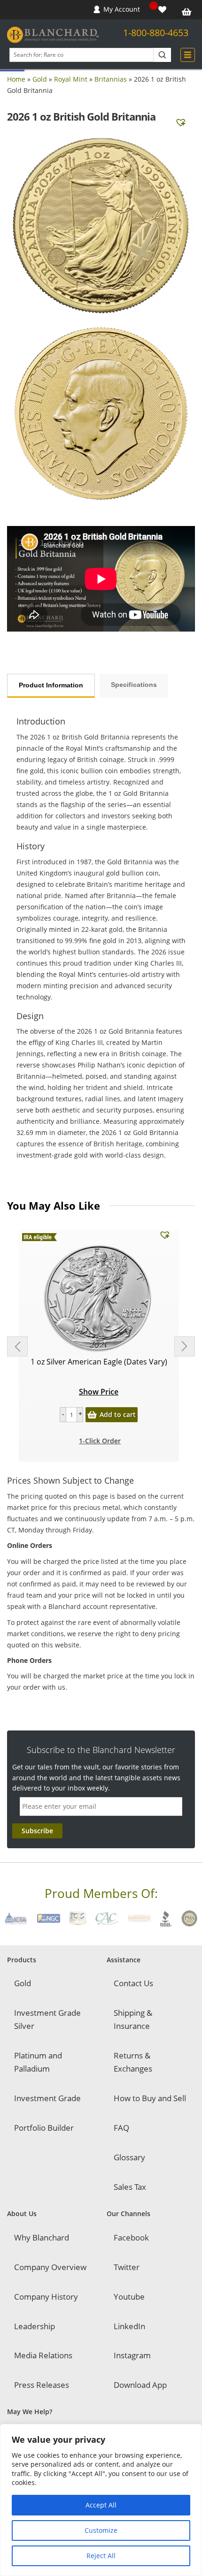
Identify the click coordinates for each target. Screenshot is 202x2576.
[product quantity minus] (63, 1415)
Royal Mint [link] (71, 79)
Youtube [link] (129, 2297)
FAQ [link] (121, 2128)
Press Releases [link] (42, 2385)
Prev (17, 1346)
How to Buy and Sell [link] (150, 2098)
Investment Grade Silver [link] (47, 2019)
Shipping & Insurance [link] (133, 2019)
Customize (101, 2530)
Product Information (51, 685)
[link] (163, 10)
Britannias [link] (111, 79)
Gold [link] (40, 79)
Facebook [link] (131, 2237)
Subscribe (37, 1831)
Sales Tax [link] (130, 2187)
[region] (101, 2500)
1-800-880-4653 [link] (156, 33)
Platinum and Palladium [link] (38, 2062)
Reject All (101, 2556)
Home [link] (16, 79)
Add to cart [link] (118, 1414)
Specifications (134, 685)
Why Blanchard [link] (42, 2237)
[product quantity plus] (80, 1415)
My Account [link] (122, 9)
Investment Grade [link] (47, 2098)
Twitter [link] (127, 2267)
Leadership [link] (35, 2326)
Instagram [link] (132, 2355)
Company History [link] (46, 2297)
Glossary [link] (129, 2157)
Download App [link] (140, 2385)
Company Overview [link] (50, 2267)
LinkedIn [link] (129, 2326)
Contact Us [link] (133, 1983)
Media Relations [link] (43, 2355)
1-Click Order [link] (100, 1441)
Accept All (101, 2505)
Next (185, 1346)
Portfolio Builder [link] (44, 2128)
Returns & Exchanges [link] (133, 2062)
